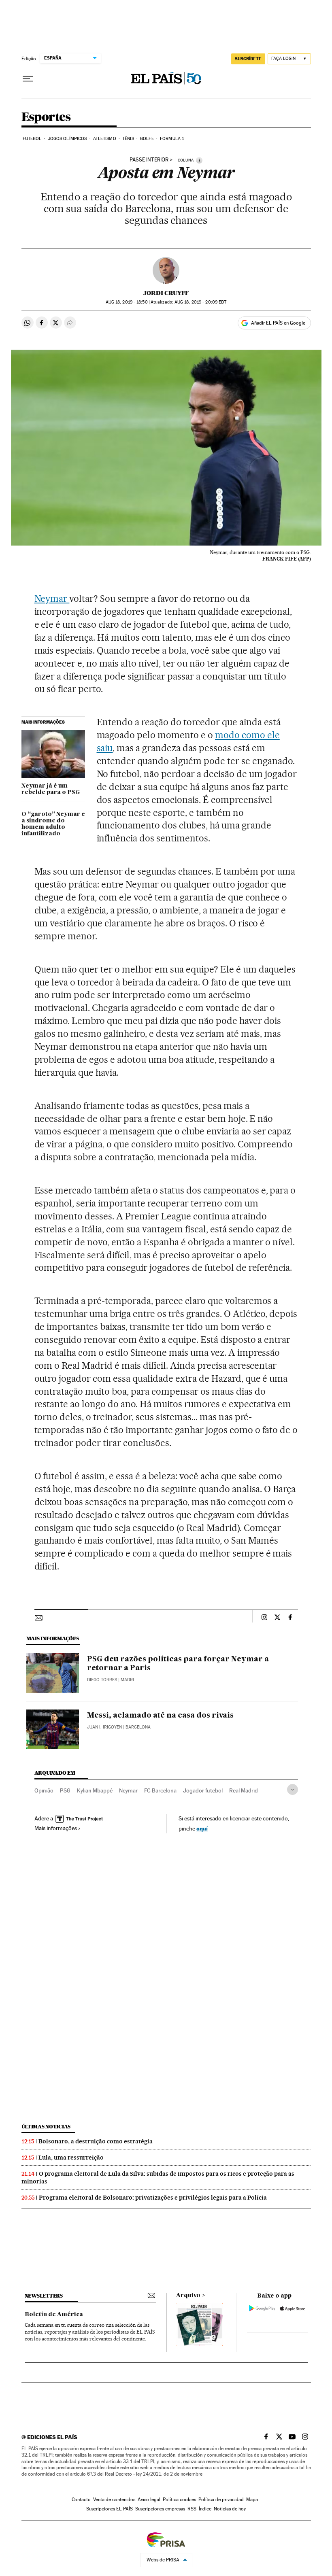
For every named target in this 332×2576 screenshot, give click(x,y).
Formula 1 (172, 139)
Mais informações (56, 1828)
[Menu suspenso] (28, 79)
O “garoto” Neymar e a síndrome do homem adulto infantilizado (53, 824)
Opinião (44, 1790)
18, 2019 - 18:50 (127, 302)
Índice (205, 2509)
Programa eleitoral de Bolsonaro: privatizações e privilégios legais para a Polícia (153, 2198)
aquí (202, 1828)
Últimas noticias (46, 2127)
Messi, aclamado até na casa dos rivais (160, 1716)
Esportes (46, 117)
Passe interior (149, 160)
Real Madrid (244, 1790)
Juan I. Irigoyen (104, 1727)
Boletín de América (54, 2315)
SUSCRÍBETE (248, 59)
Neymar (52, 599)
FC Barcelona (160, 1790)
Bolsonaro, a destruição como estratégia (96, 2141)
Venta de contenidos (114, 2500)
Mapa (252, 2500)
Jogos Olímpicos (67, 139)
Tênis (128, 139)
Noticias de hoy (230, 2509)
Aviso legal (149, 2500)
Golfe (147, 139)
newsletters (44, 2296)
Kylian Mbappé (95, 1790)
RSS (192, 2509)
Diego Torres (102, 1680)
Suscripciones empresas (160, 2509)
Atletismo (105, 139)
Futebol (32, 139)
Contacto (81, 2500)
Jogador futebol (203, 1790)
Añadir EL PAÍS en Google (278, 323)
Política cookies (179, 2500)
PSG (65, 1790)
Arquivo (188, 2296)
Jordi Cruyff (166, 293)
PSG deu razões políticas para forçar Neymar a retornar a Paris (178, 1664)
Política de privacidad (221, 2500)
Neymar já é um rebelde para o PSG (51, 789)
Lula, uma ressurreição (71, 2158)
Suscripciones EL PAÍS (110, 2509)
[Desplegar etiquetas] (293, 1789)
